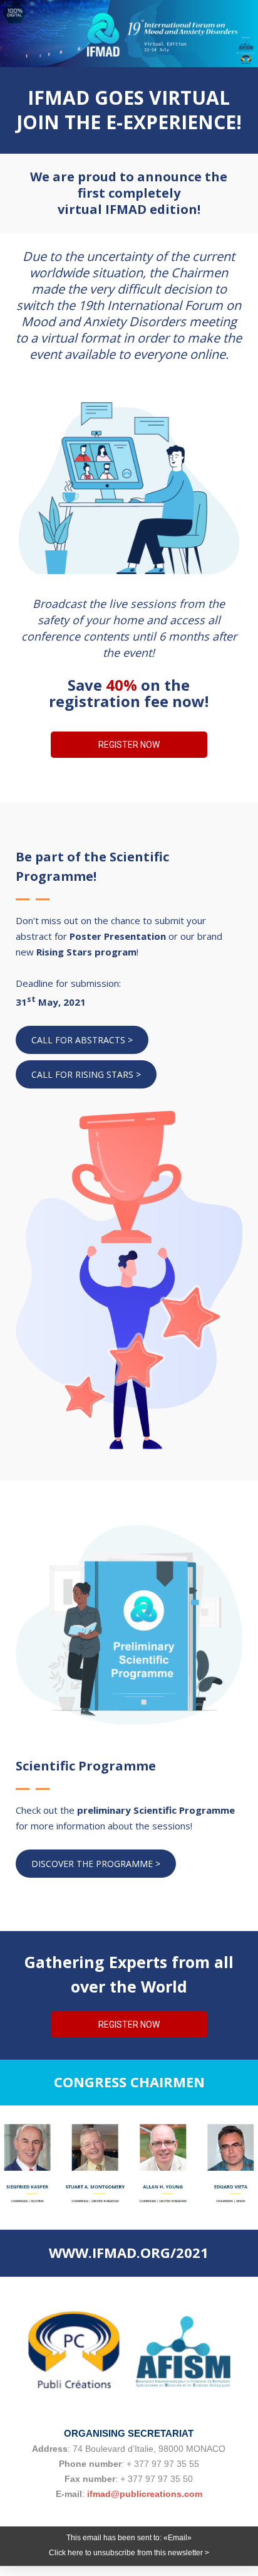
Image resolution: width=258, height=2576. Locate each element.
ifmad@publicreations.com (145, 2494)
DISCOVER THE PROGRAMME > (96, 1864)
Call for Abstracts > (82, 1040)
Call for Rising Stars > (86, 1074)
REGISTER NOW (129, 745)
